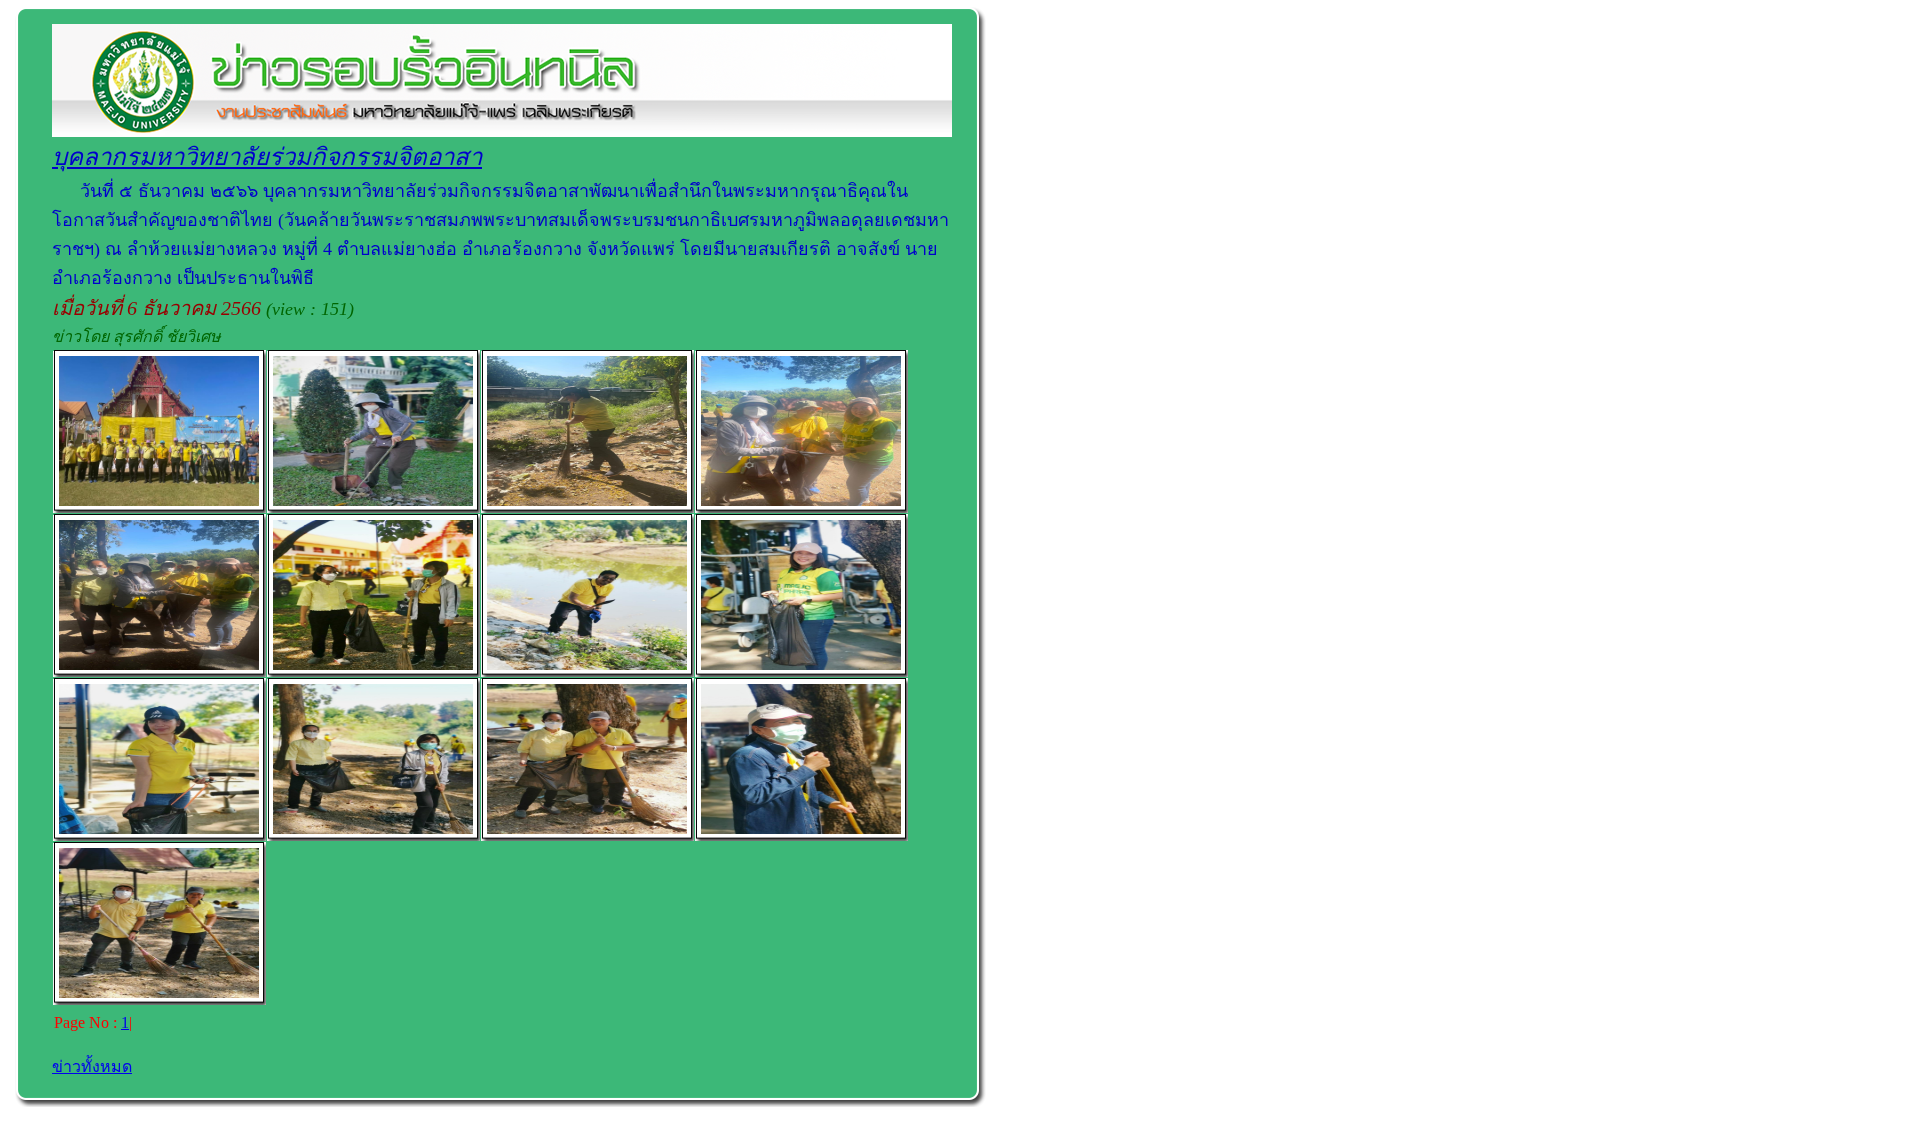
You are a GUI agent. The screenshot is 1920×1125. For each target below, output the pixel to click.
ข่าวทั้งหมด (92, 1066)
